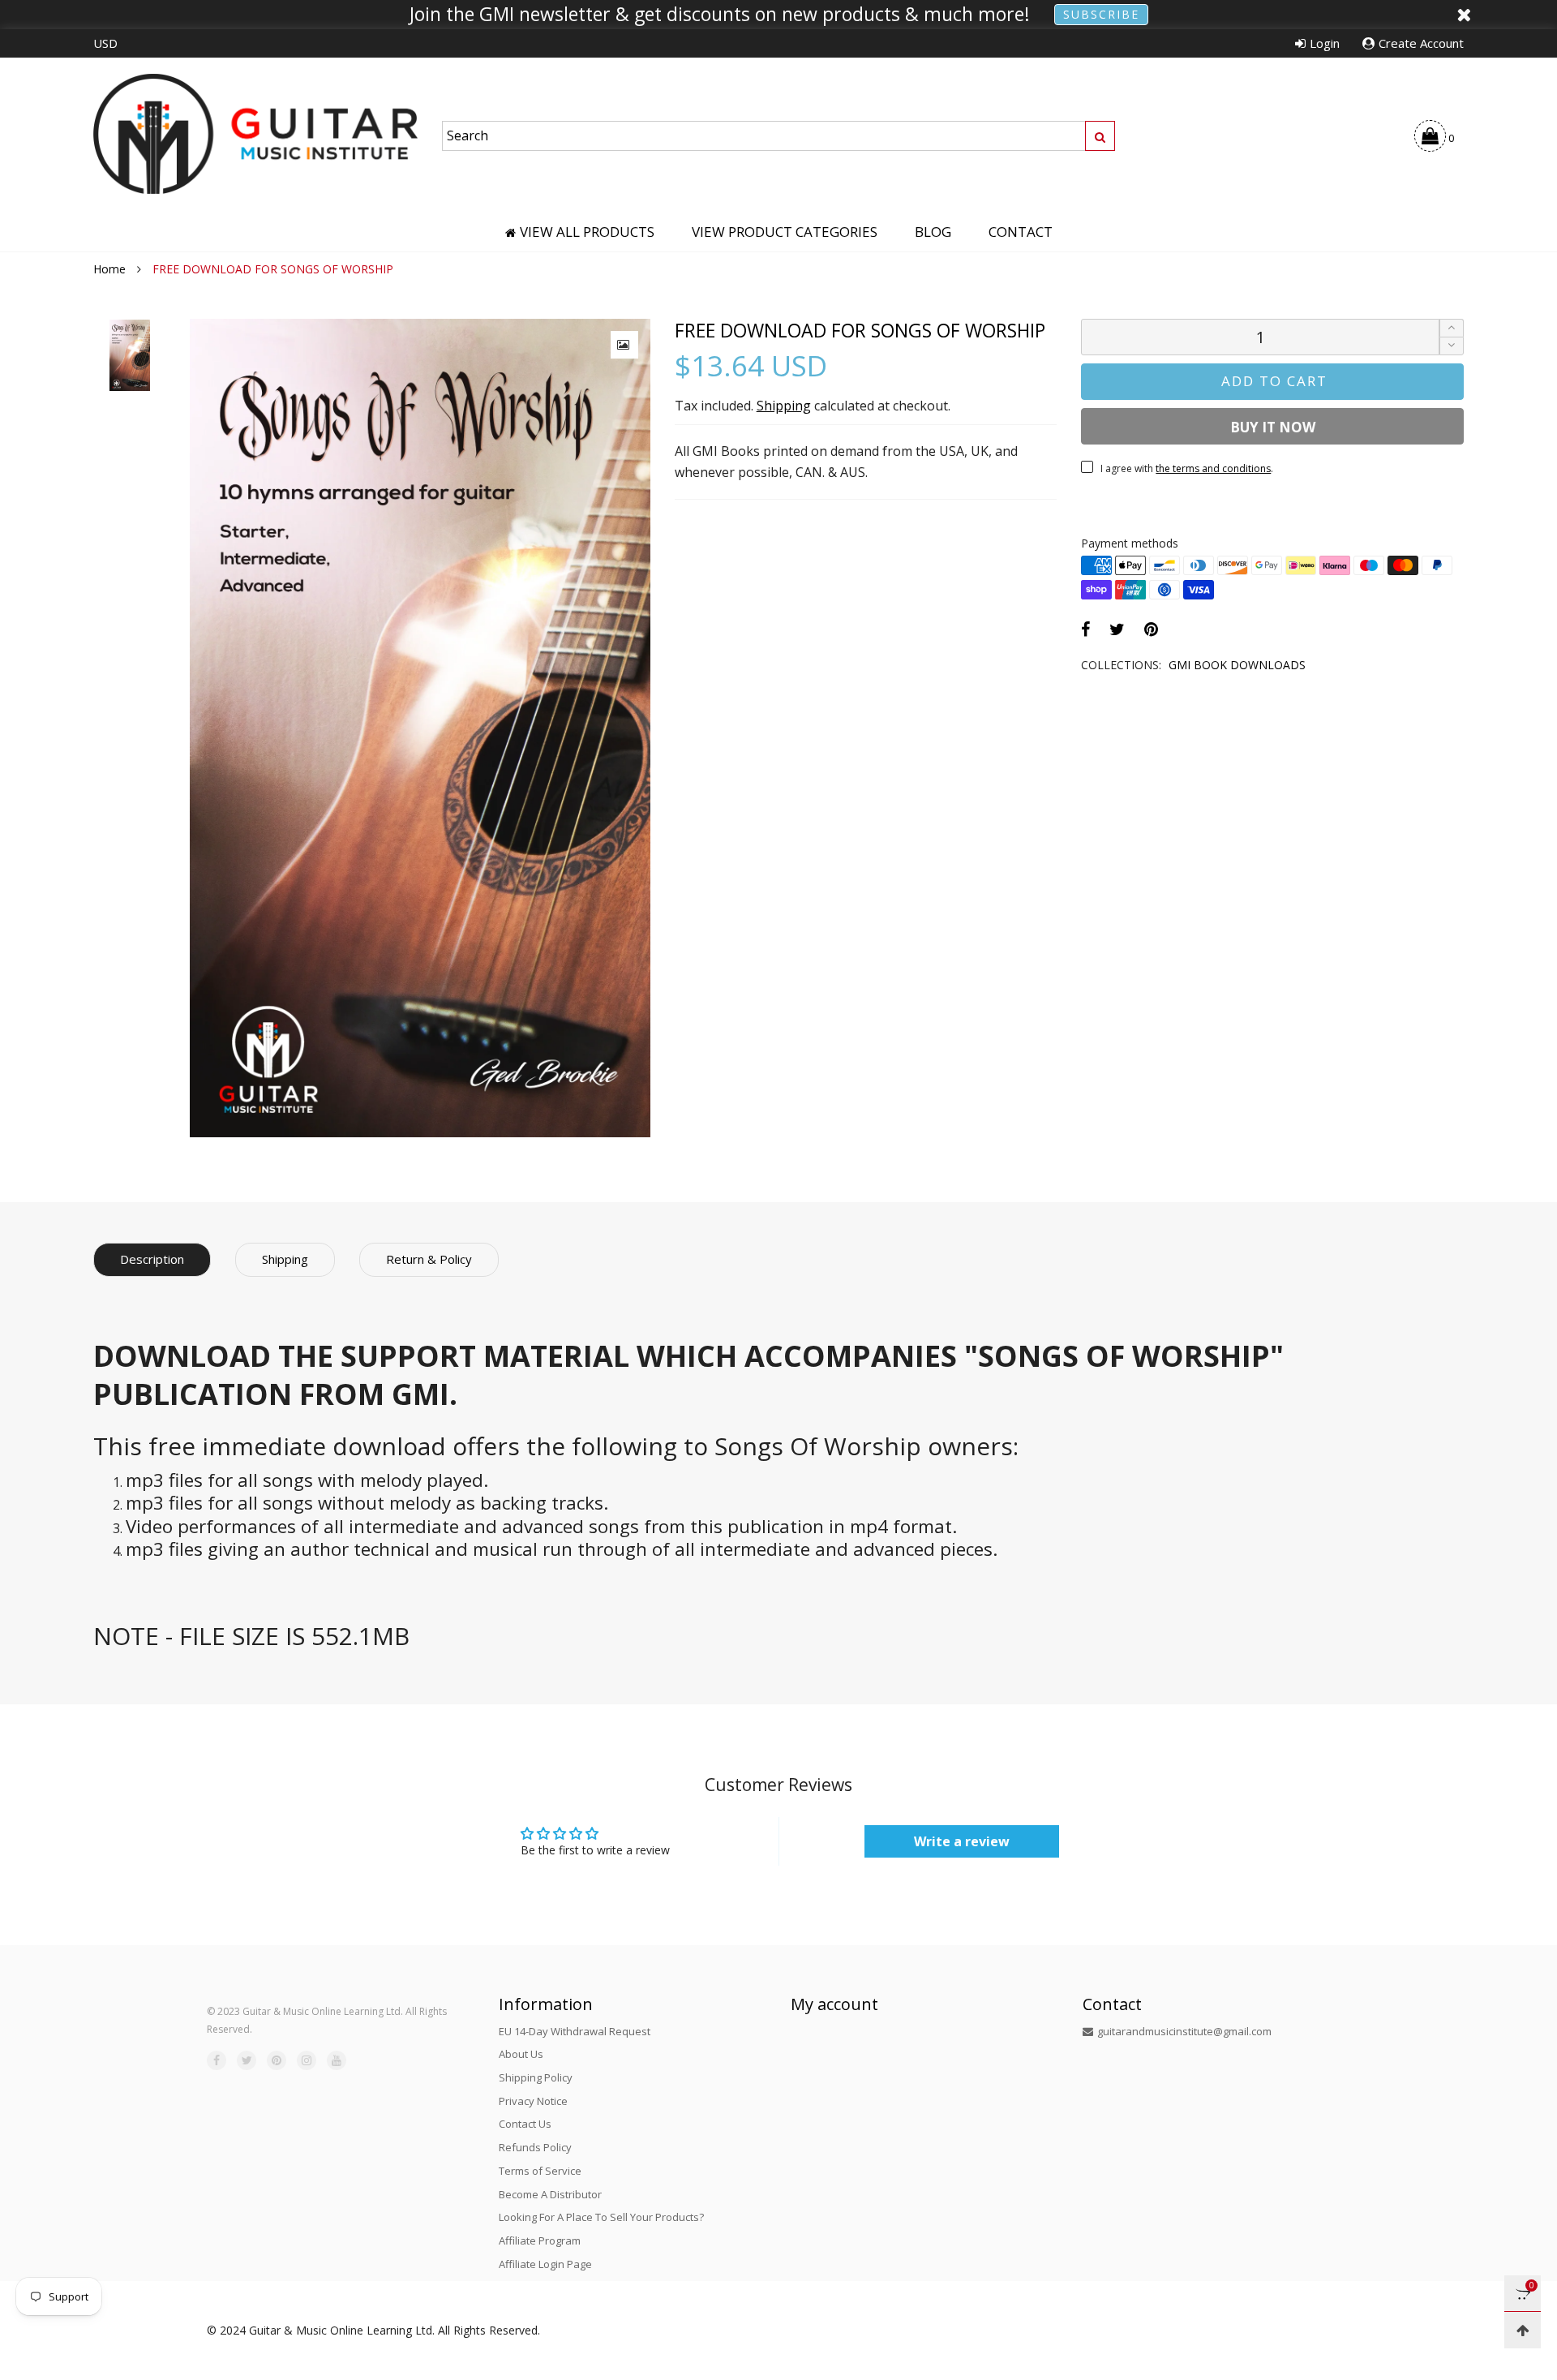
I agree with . (1187, 468)
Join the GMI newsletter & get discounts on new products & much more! (720, 15)
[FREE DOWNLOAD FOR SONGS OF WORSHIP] (420, 728)
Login (1325, 43)
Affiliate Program (540, 2240)
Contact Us (525, 2124)
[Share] (1085, 629)
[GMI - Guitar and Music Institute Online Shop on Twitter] (247, 2060)
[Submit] (1100, 136)
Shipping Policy (536, 2077)
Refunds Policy (535, 2147)
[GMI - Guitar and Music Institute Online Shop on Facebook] (217, 2060)
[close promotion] (1464, 15)
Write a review (962, 1841)
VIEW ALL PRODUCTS (587, 232)
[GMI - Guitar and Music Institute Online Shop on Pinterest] (277, 2060)
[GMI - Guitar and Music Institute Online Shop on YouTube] (337, 2060)
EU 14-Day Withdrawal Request (575, 2031)
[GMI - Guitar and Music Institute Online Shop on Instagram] (307, 2060)
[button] (1452, 346)
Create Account (1421, 43)
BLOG (933, 232)
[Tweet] (1117, 629)
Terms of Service (540, 2171)
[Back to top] (1523, 2330)
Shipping (784, 406)
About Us (521, 2054)
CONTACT (1021, 232)
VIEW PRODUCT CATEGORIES (785, 232)
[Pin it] (1151, 629)
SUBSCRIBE (1101, 14)
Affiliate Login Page (545, 2264)
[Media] (624, 345)
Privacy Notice (533, 2101)
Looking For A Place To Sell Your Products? (601, 2217)
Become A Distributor (550, 2194)
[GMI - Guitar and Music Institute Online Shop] (255, 133)
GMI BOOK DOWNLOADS (1237, 665)
